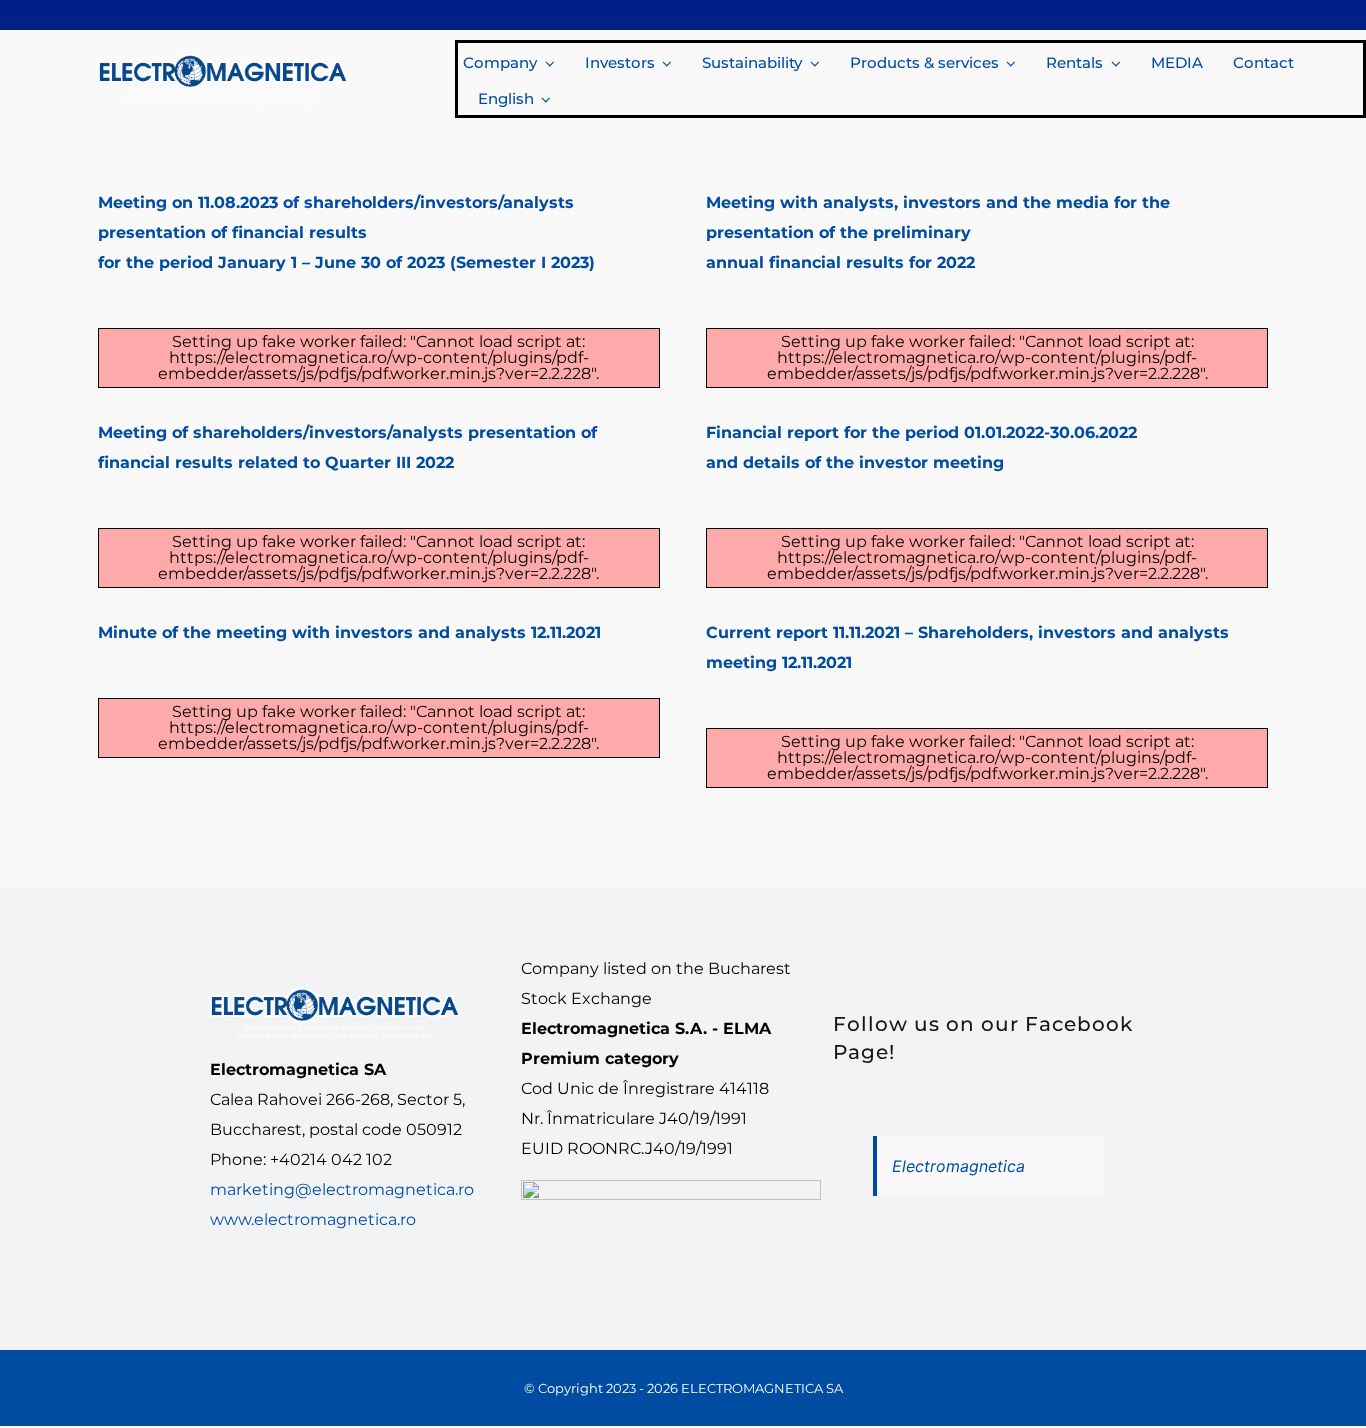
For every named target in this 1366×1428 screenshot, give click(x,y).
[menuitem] (512, 97)
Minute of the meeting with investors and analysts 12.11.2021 (349, 632)
